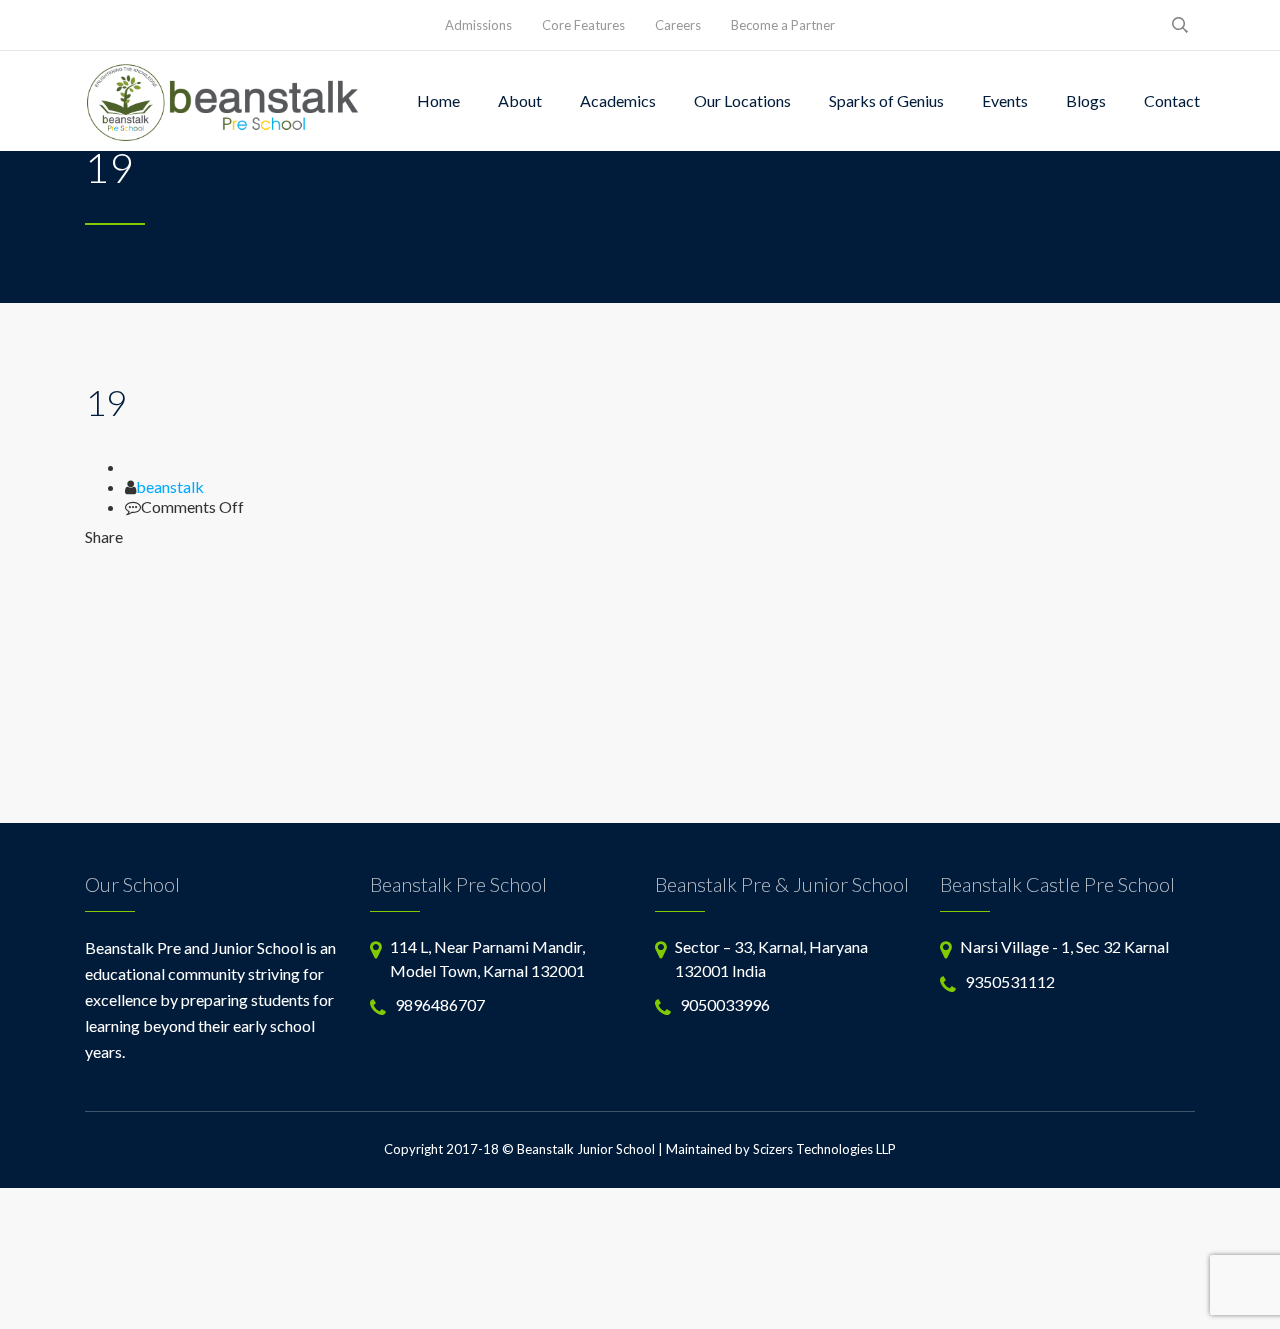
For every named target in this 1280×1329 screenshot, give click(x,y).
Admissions (478, 25)
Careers (678, 25)
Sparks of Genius (886, 100)
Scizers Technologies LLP (824, 1149)
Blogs (1086, 100)
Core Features (583, 25)
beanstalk (170, 486)
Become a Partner (783, 25)
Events (1005, 100)
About (520, 100)
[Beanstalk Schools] (224, 101)
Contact (1172, 100)
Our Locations (742, 100)
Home (438, 100)
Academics (618, 100)
